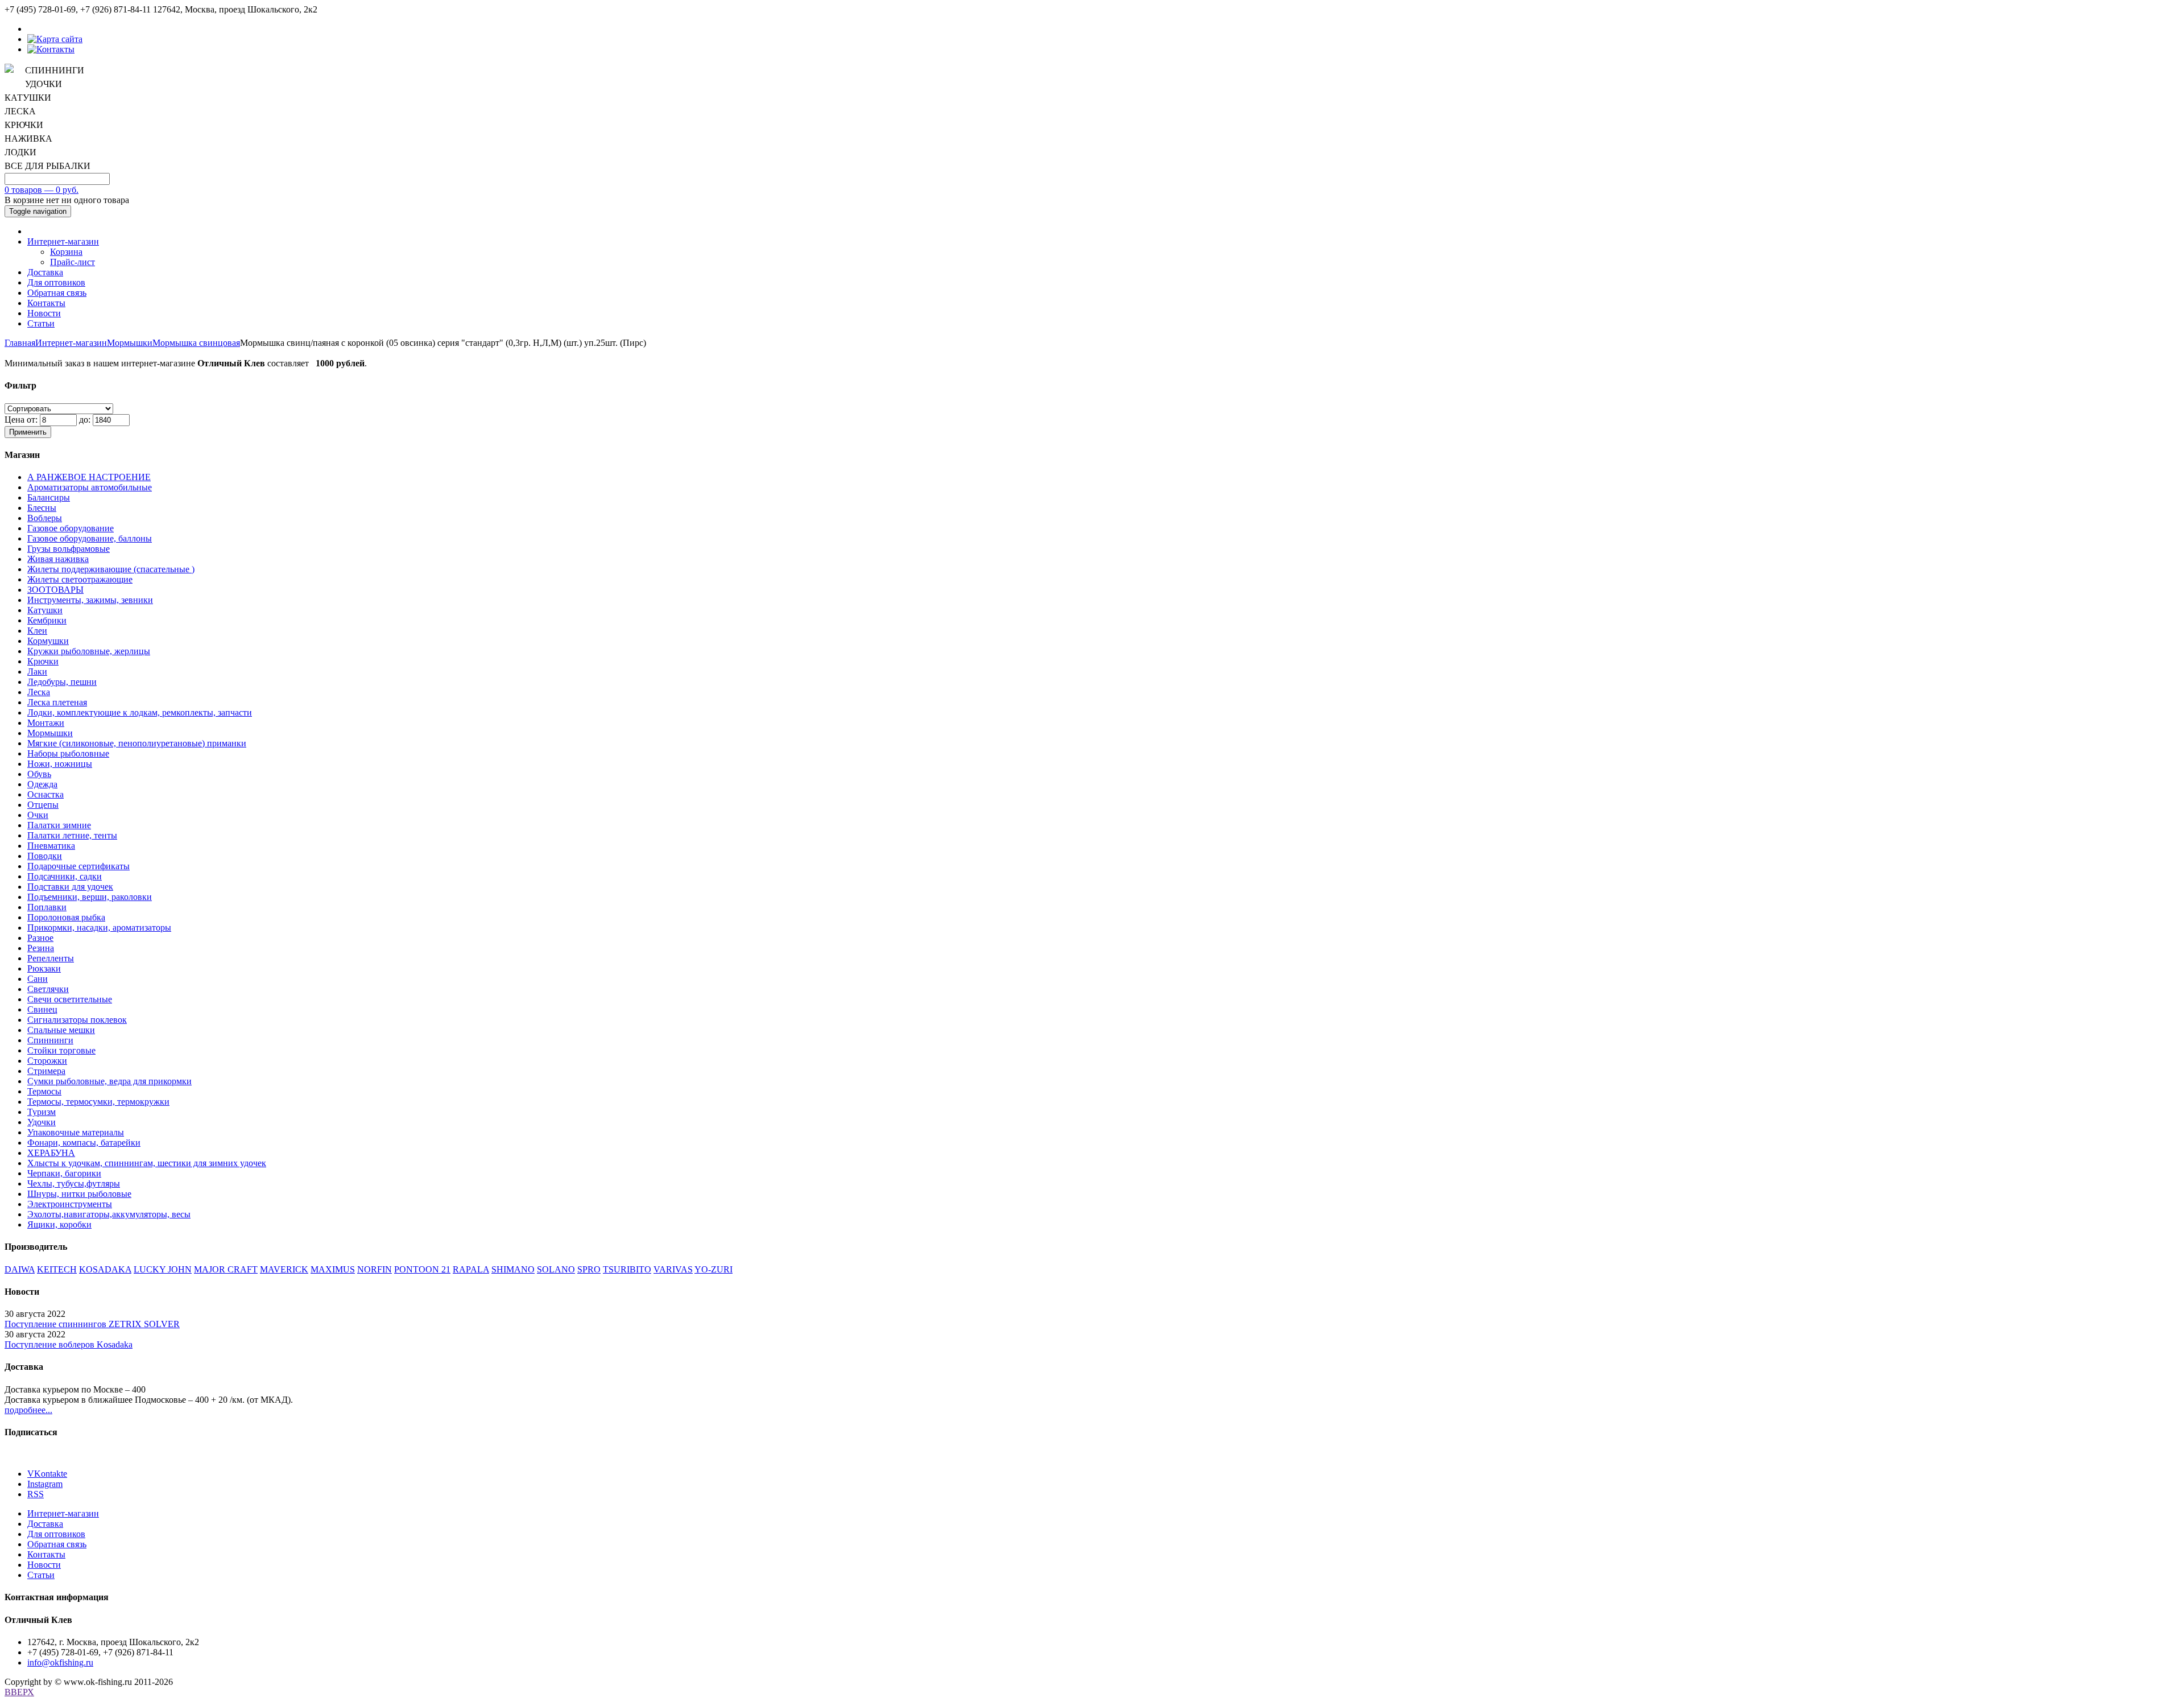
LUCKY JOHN (163, 1269)
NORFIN (375, 1269)
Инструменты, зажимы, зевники (90, 600)
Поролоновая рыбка (66, 917)
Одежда (42, 784)
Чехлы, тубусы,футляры (74, 1183)
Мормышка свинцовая (196, 343)
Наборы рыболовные (68, 753)
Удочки (42, 1122)
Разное (40, 938)
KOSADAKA (105, 1269)
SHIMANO (513, 1269)
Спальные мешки (61, 1030)
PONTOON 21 (422, 1269)
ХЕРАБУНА (51, 1153)
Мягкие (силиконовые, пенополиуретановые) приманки (137, 743)
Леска (39, 692)
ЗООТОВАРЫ (55, 590)
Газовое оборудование (71, 528)
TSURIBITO (627, 1269)
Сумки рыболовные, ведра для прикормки (109, 1081)
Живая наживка (58, 559)
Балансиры (49, 497)
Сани (38, 979)
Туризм (42, 1112)
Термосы (44, 1091)
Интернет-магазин (63, 241)
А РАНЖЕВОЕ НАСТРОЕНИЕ (89, 477)
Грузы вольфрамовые (69, 549)
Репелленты (51, 958)
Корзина (66, 252)
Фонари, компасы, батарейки (84, 1143)
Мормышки (130, 343)
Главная (20, 343)
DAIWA (20, 1269)
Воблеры (45, 518)
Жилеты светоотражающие (80, 579)
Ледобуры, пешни (62, 682)
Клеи (37, 631)
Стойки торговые (61, 1050)
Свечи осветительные (70, 999)
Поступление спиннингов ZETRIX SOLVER (92, 1324)
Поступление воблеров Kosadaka (69, 1344)
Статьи (41, 323)
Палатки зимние (59, 825)
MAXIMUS (333, 1269)
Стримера (46, 1071)
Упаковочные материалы (76, 1132)
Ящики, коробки (59, 1224)
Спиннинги (50, 1040)
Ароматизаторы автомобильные (90, 487)
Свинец (42, 1009)
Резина (41, 948)
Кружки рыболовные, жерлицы (89, 651)
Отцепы (43, 805)
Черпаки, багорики (64, 1173)
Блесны (42, 508)
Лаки (37, 672)
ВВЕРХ (19, 1692)
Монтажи (46, 723)
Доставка (45, 272)
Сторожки (47, 1061)
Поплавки (47, 907)
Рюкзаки (44, 968)
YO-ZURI (713, 1269)
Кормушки (48, 641)
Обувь (39, 774)
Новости (44, 313)
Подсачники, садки (65, 876)
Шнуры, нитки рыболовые (79, 1194)
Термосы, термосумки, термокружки (98, 1102)
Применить (28, 432)
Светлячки (48, 989)
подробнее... (28, 1410)
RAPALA (471, 1269)
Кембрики (47, 620)
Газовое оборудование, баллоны (90, 538)
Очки (38, 815)
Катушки (45, 610)
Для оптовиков (56, 282)
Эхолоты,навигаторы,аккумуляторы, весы (109, 1214)
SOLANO (556, 1269)
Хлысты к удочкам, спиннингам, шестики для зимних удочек (147, 1163)
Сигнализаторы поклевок (77, 1020)
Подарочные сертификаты (78, 866)
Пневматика (51, 846)
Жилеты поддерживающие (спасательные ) (111, 569)
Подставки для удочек (70, 887)
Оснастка (45, 794)
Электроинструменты (70, 1204)
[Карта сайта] (55, 39)
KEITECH (57, 1269)
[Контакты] (51, 49)
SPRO (589, 1269)
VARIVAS (673, 1269)
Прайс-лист (73, 262)
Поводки (45, 856)
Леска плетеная (57, 702)
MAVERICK (284, 1269)
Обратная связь (57, 293)
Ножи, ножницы (60, 764)
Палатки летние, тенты (72, 835)
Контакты (46, 303)
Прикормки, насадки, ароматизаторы (99, 928)
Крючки (43, 661)
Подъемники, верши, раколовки (90, 897)
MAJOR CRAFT (226, 1269)
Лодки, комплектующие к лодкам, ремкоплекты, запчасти (140, 712)
